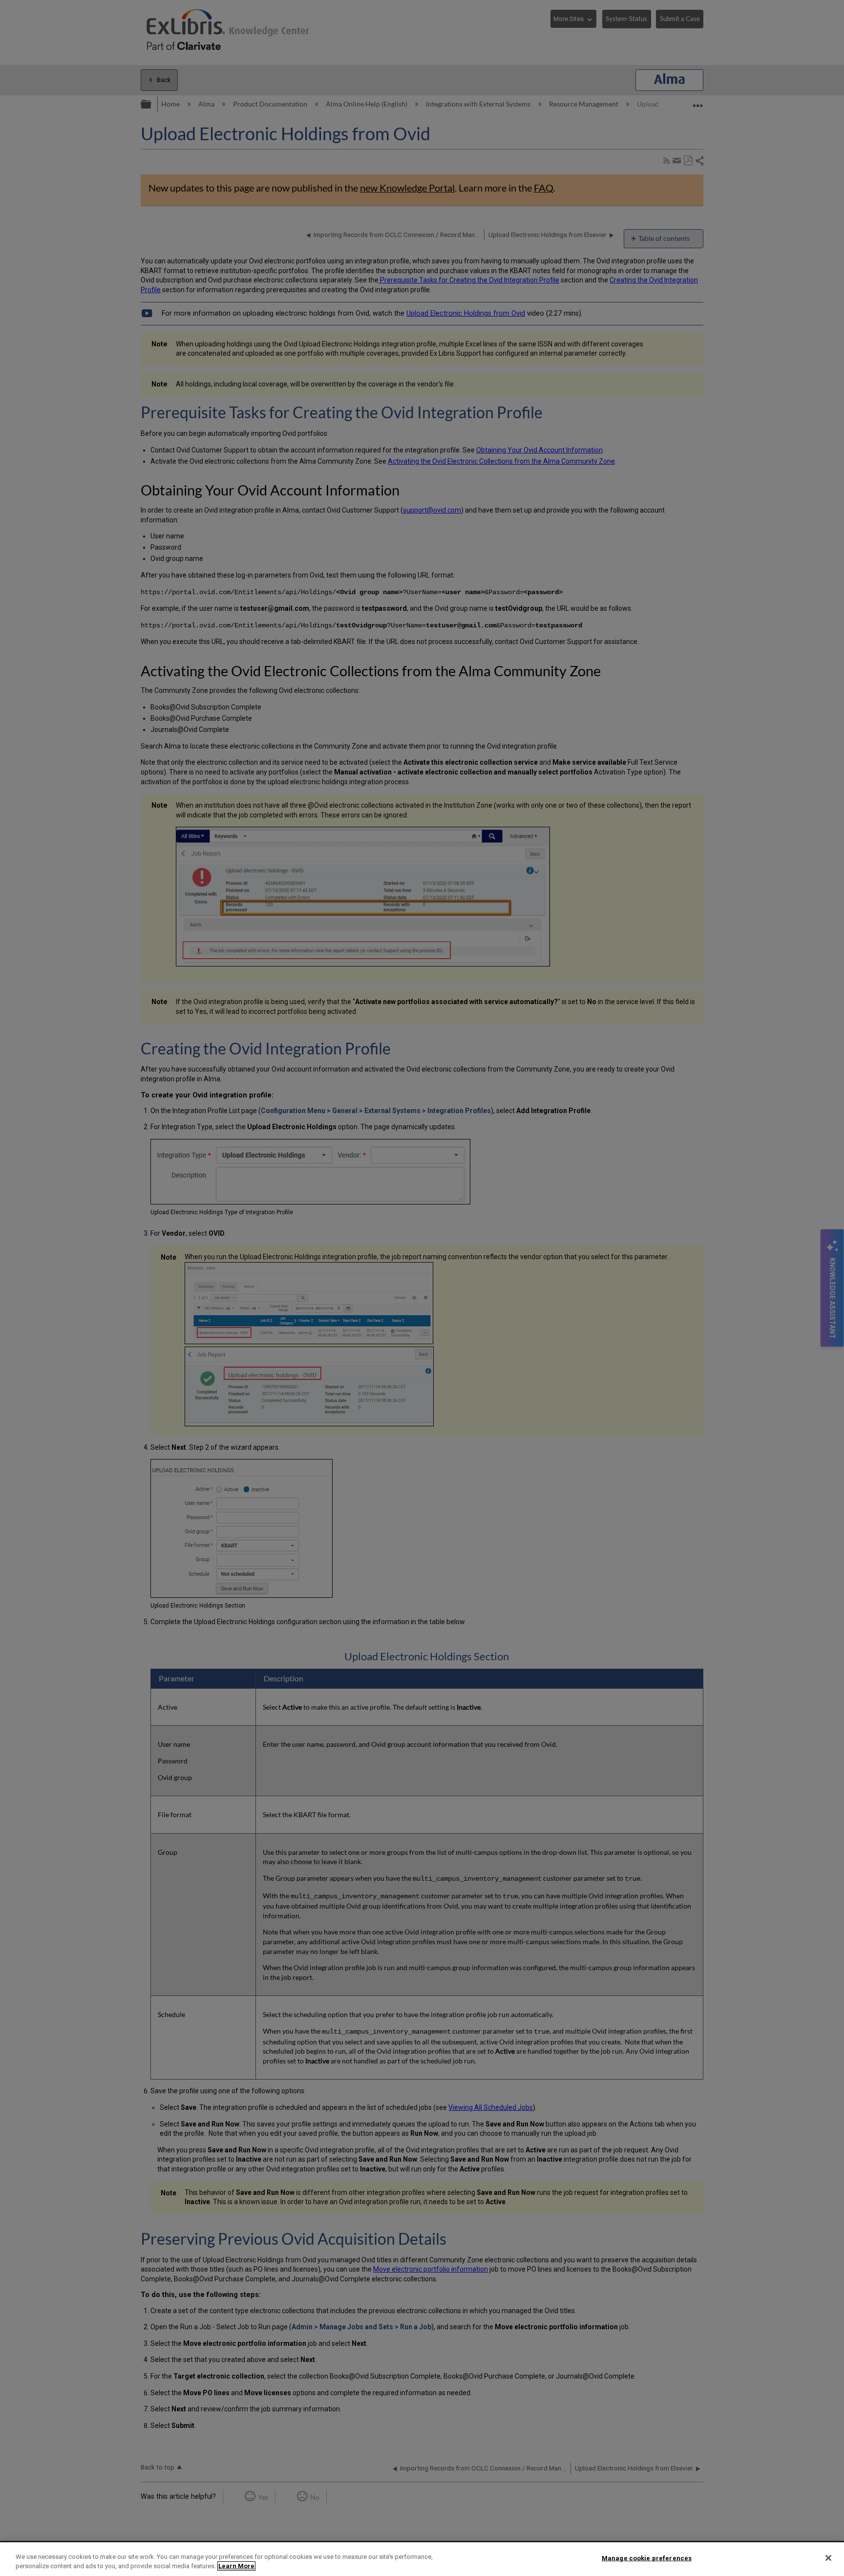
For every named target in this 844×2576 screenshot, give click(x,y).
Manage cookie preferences (647, 2558)
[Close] (828, 2558)
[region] (422, 2559)
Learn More (236, 2566)
